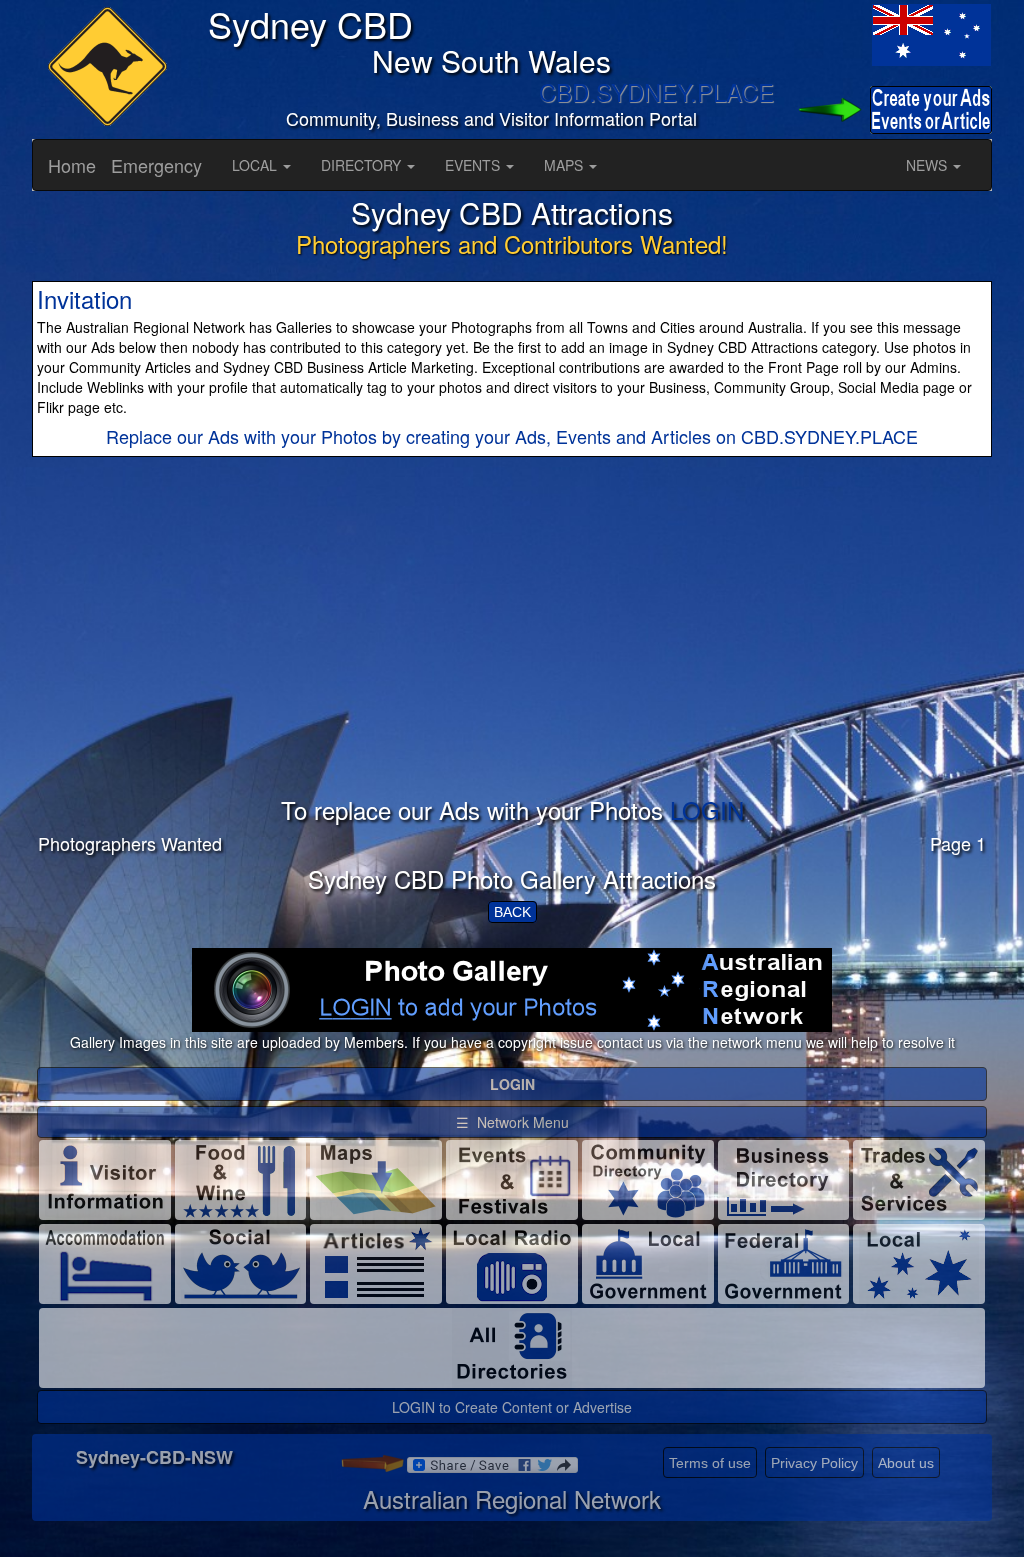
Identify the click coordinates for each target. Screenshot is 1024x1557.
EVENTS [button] (474, 165)
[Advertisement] (512, 657)
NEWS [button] (928, 165)
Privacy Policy (814, 1463)
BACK (512, 912)
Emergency (156, 165)
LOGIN (707, 809)
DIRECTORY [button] (363, 165)
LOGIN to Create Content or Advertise (512, 1407)
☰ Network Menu (512, 1122)
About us (906, 1463)
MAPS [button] (565, 165)
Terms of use (710, 1463)
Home (72, 165)
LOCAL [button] (256, 165)
